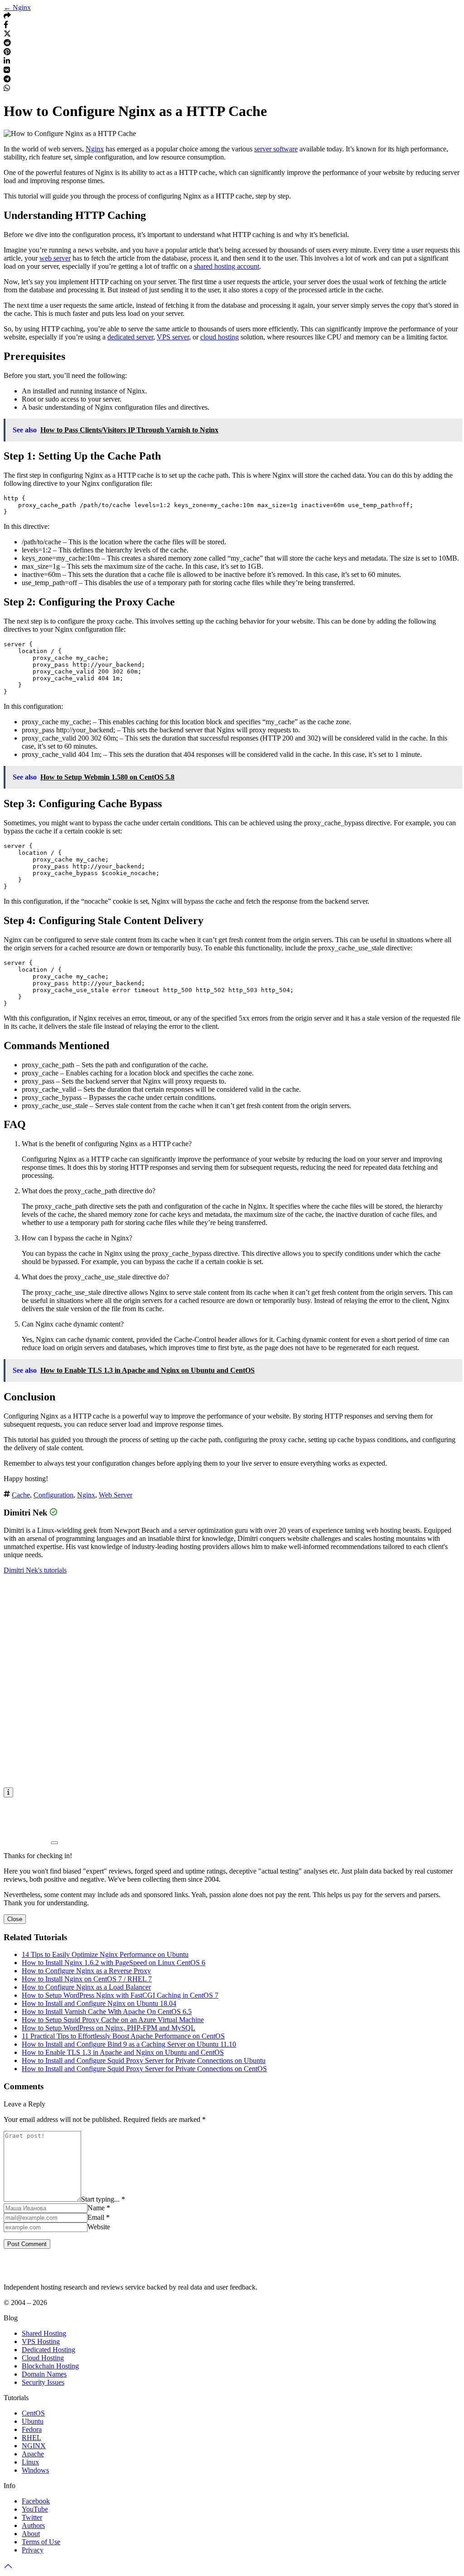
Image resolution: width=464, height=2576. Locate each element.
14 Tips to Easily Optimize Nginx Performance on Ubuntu (105, 1954)
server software (276, 149)
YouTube (35, 2509)
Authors (33, 2525)
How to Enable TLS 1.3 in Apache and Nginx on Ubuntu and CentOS (123, 2052)
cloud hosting (220, 337)
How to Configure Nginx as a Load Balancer (86, 1987)
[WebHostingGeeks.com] (25, 2272)
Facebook (36, 2501)
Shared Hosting (44, 2333)
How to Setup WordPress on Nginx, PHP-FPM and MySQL (109, 2028)
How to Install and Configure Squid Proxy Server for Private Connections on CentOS (144, 2069)
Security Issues (43, 2382)
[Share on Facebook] (6, 26)
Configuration (53, 1495)
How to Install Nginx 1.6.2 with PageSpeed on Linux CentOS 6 (114, 1963)
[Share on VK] (7, 71)
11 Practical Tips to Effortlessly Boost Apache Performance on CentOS (123, 2036)
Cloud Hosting (43, 2358)
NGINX (34, 2446)
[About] (8, 1792)
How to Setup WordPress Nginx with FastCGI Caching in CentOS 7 (120, 1995)
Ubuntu (33, 2421)
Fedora (32, 2429)
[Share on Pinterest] (7, 53)
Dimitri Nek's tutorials (35, 1570)
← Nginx (17, 7)
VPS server (173, 337)
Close (15, 1919)
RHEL (31, 2438)
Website (99, 2227)
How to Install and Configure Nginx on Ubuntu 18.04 (99, 2003)
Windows (35, 2470)
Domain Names (44, 2374)
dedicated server (130, 337)
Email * (99, 2217)
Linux (30, 2462)
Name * (99, 2208)
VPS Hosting (41, 2341)
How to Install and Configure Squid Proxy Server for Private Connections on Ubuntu (144, 2060)
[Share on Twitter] (7, 35)
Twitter (32, 2517)
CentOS (33, 2413)
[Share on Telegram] (7, 80)
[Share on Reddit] (7, 44)
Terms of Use (41, 2542)
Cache (21, 1495)
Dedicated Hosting (48, 2350)
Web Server (116, 1495)
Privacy (33, 2550)
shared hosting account (227, 266)
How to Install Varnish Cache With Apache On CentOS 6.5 (107, 2012)
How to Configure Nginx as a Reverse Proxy (86, 1971)
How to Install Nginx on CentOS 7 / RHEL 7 (87, 1979)
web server (55, 258)
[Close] (54, 1843)
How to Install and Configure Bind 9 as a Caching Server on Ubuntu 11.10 (129, 2044)
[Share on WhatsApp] (7, 89)
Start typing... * (103, 2199)
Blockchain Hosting (50, 2366)
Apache (33, 2454)
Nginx (95, 149)
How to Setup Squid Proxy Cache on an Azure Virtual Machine (113, 2020)
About (31, 2534)
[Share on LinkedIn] (7, 62)
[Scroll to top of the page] (8, 2568)
